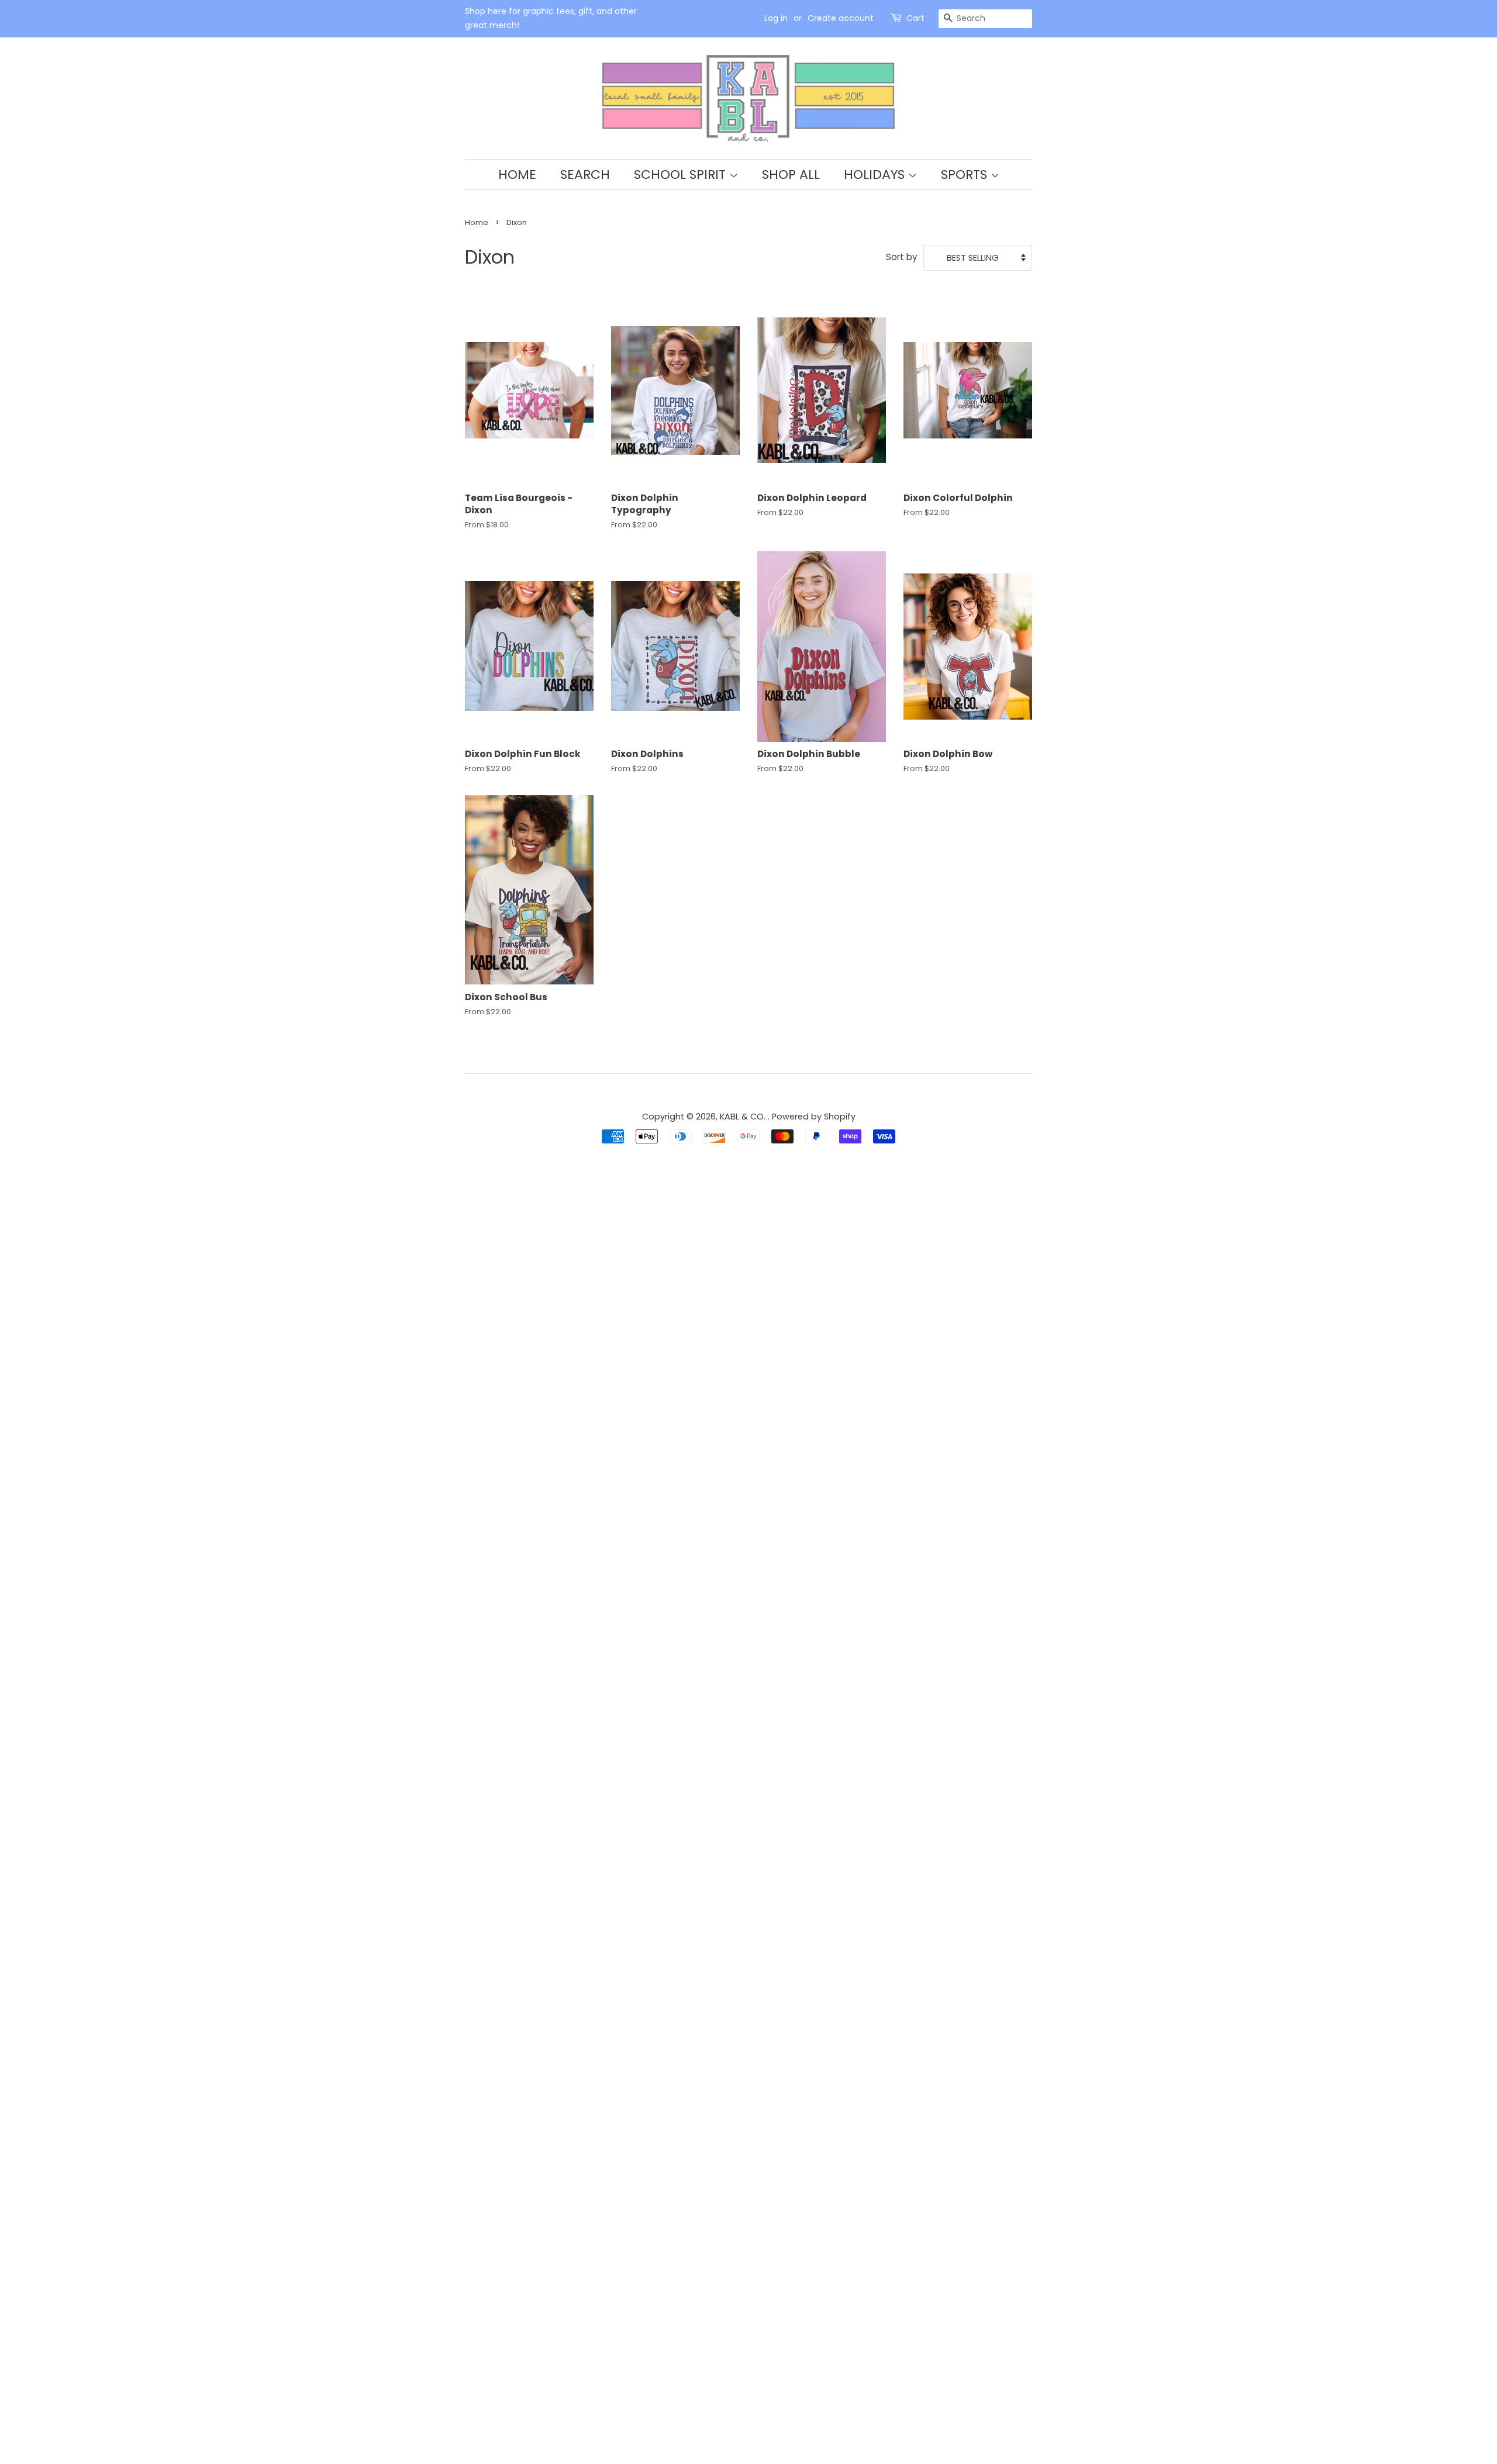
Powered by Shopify (814, 1117)
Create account (841, 18)
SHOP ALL (791, 174)
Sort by (902, 257)
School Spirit (682, 174)
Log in (776, 18)
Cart (915, 18)
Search (585, 174)
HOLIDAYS (876, 174)
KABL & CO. (744, 1117)
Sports (966, 174)
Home (517, 174)
